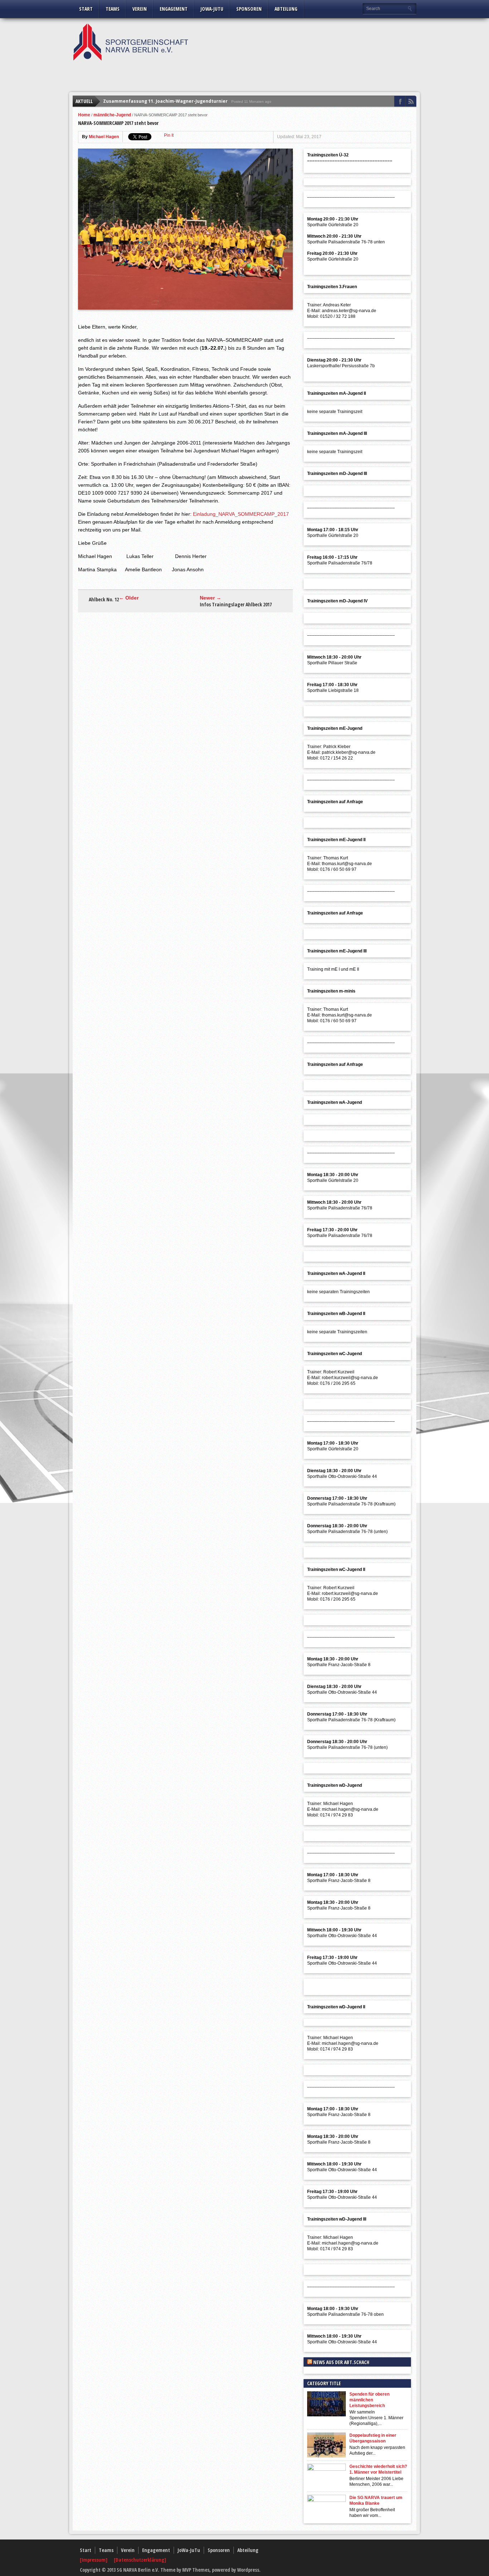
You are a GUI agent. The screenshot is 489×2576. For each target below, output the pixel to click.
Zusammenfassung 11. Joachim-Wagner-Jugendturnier (165, 101)
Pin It (169, 135)
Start (86, 9)
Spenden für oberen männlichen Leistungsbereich (369, 2400)
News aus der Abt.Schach (341, 2362)
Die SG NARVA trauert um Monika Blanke (376, 2500)
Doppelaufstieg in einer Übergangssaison (373, 2438)
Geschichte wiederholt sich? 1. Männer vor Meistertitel (378, 2469)
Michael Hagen (104, 137)
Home (84, 115)
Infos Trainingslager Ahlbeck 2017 (236, 605)
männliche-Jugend (112, 115)
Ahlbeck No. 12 (104, 600)
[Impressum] (94, 2560)
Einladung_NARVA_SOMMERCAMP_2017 (241, 514)
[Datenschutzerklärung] (140, 2560)
